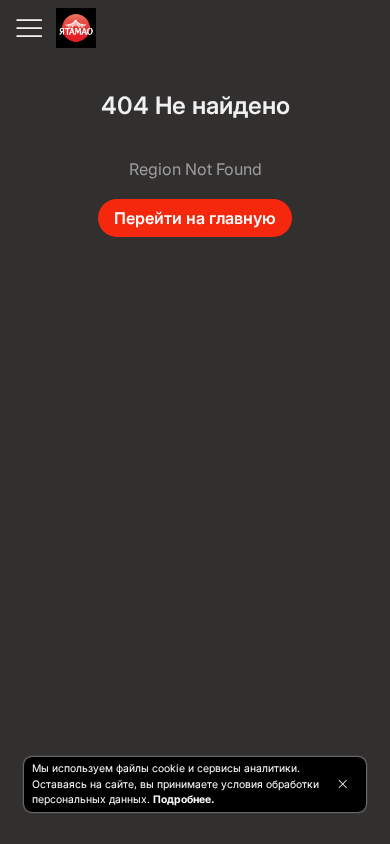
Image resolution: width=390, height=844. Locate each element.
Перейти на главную (195, 218)
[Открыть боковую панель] (28, 28)
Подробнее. (183, 799)
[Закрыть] (342, 784)
